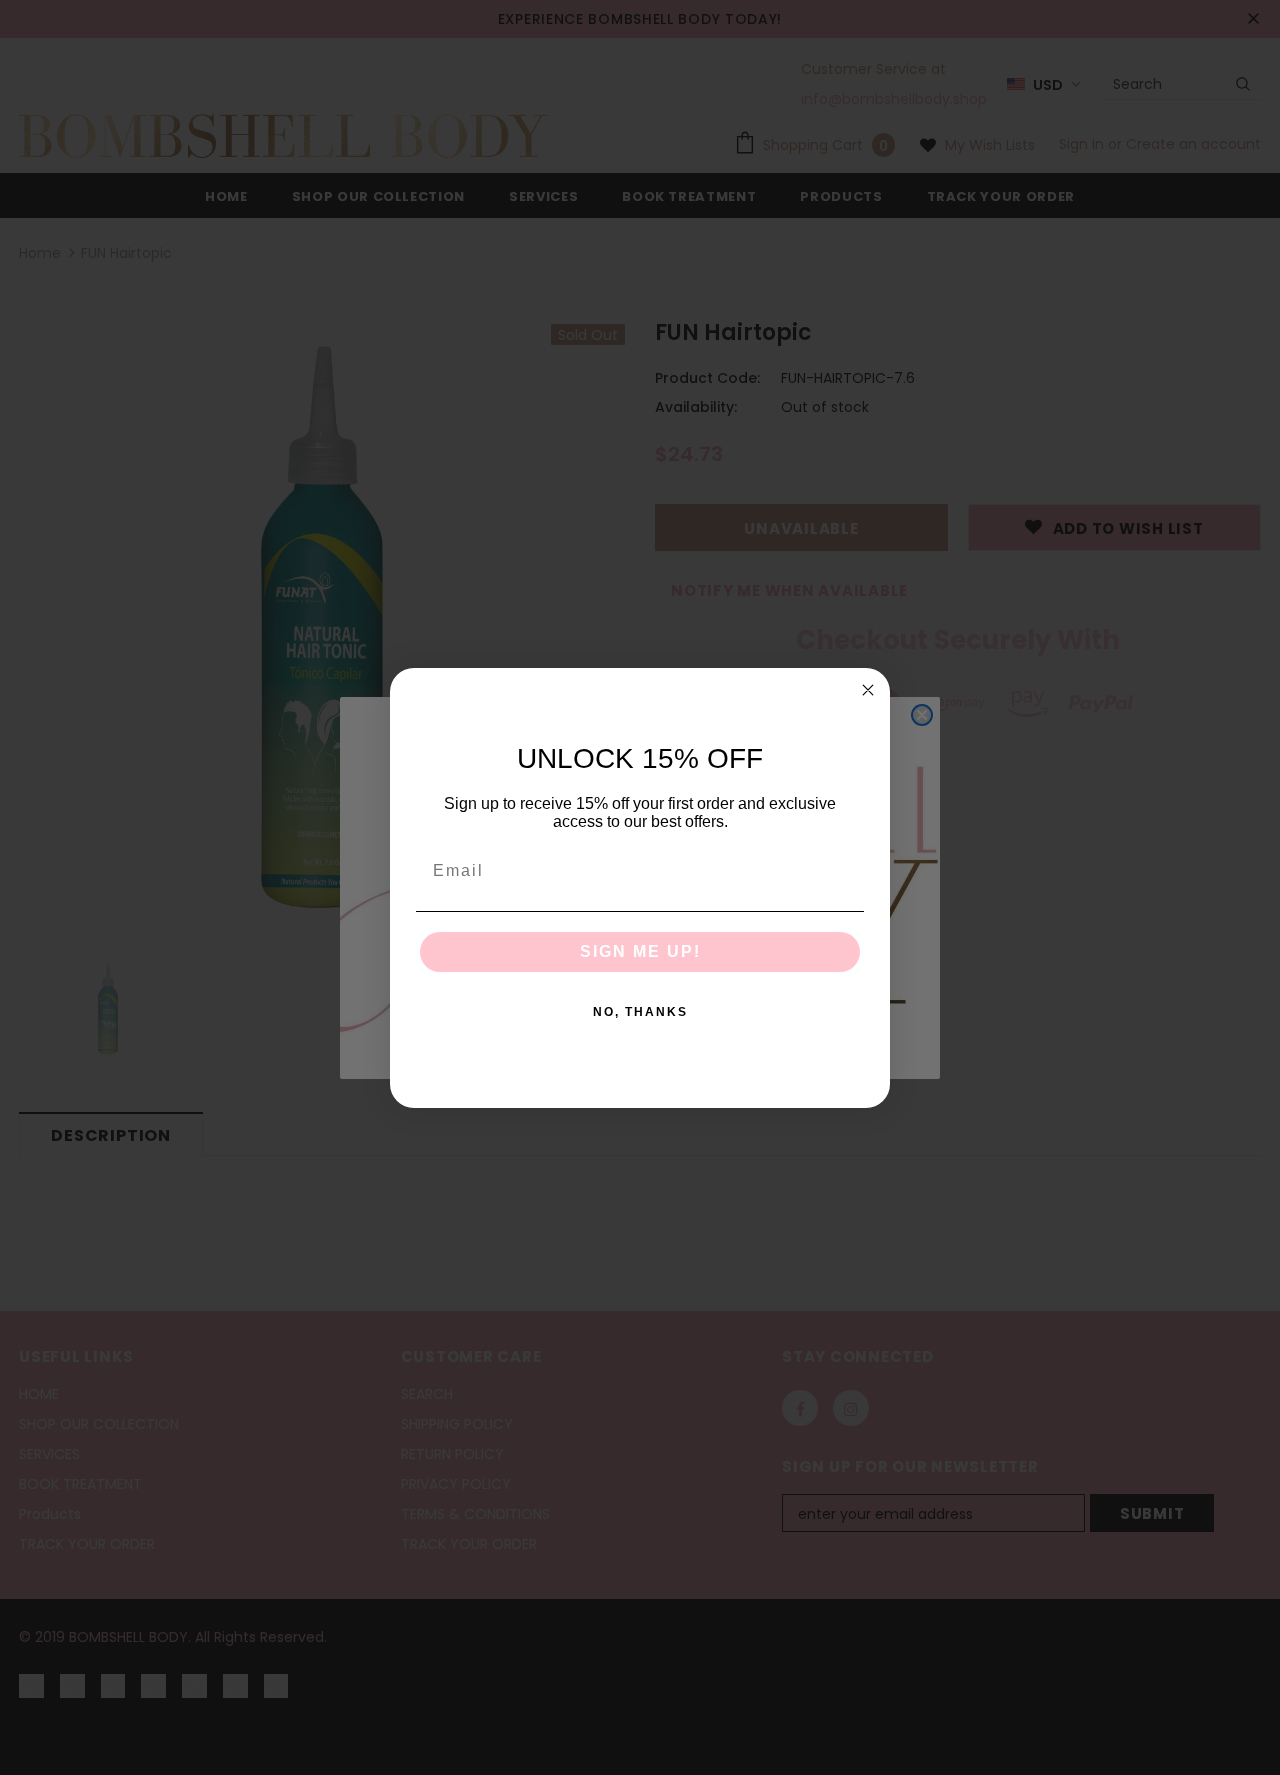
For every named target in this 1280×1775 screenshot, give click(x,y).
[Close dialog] (868, 690)
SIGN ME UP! (640, 951)
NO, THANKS (640, 1012)
